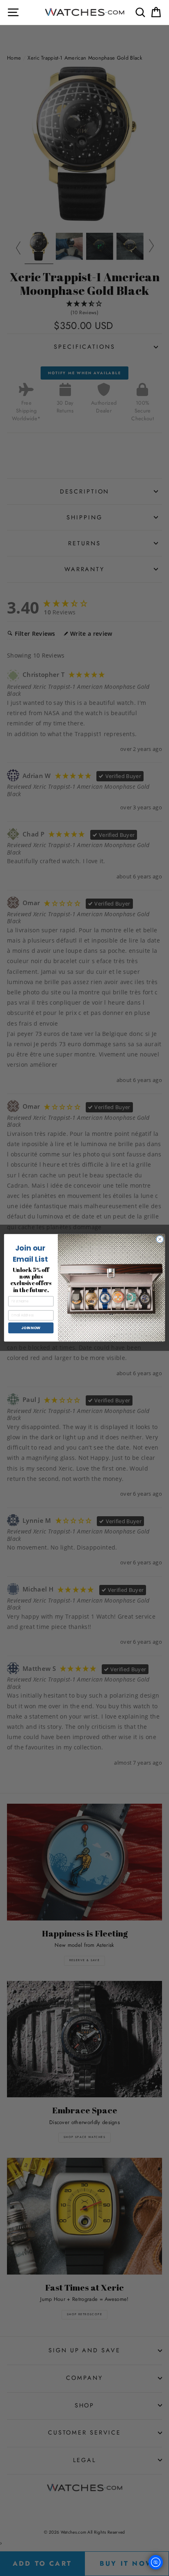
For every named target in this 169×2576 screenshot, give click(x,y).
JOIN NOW (31, 1328)
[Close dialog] (160, 1239)
